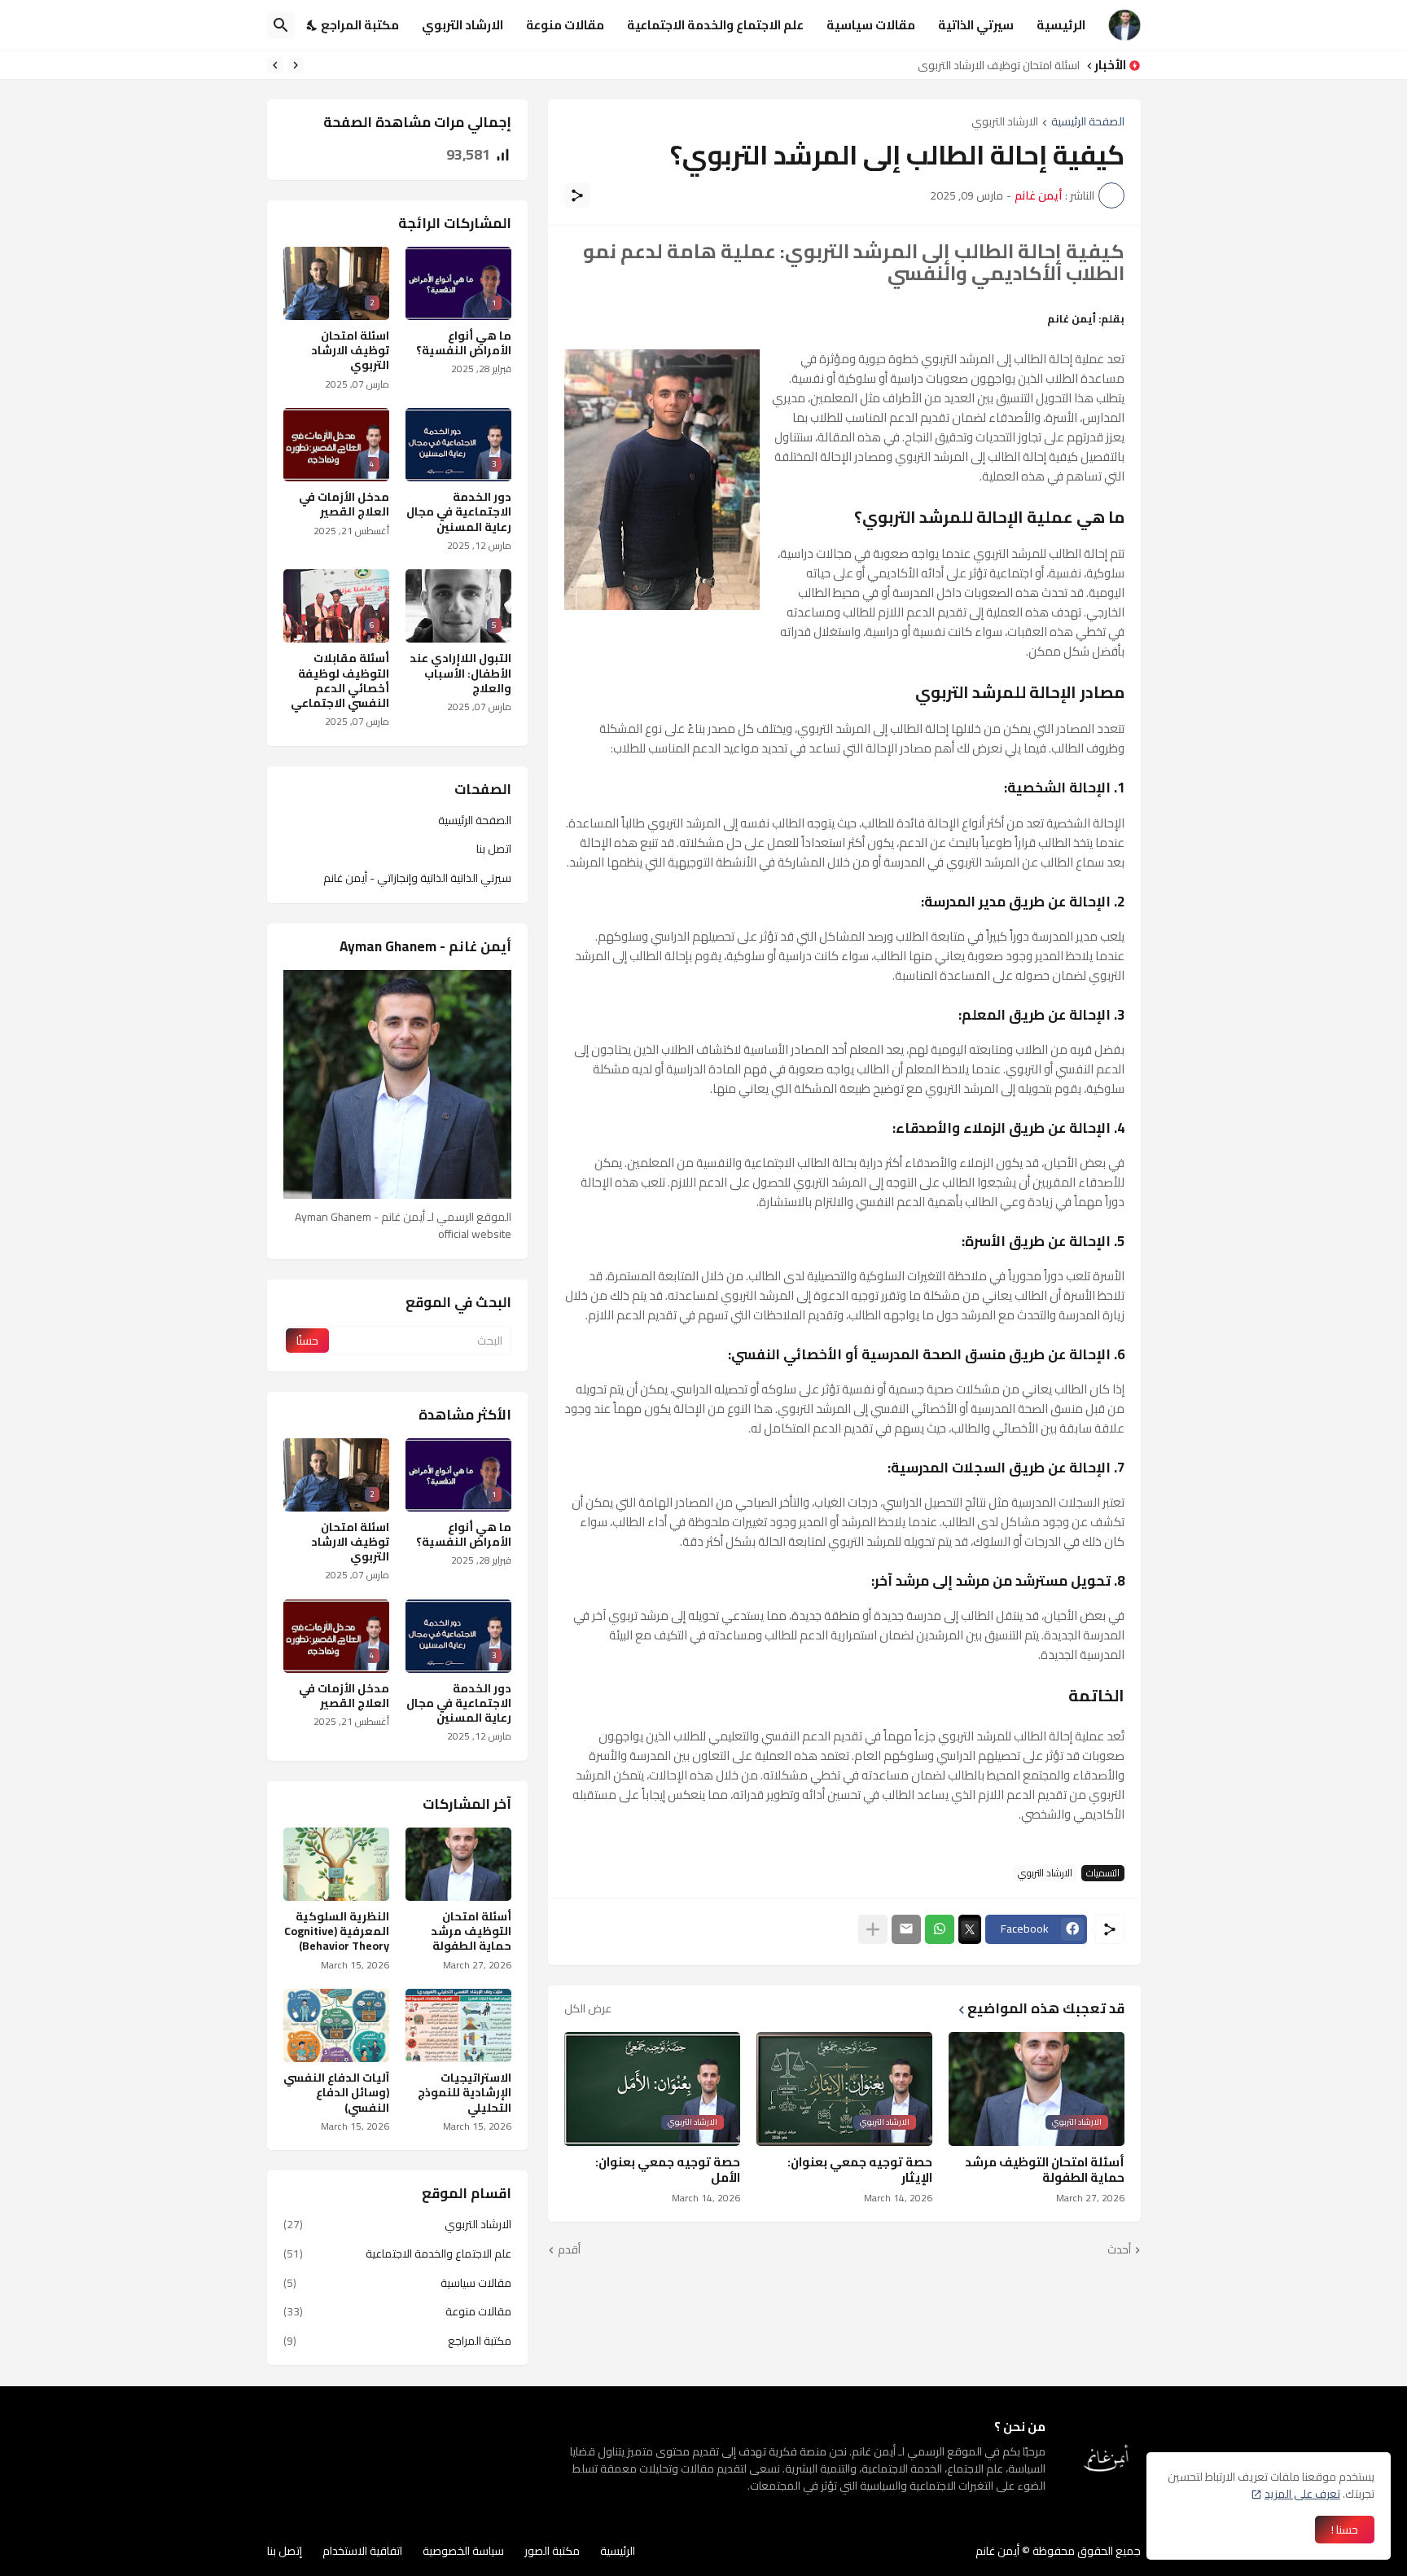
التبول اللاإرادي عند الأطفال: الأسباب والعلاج (460, 673)
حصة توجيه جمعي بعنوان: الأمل (668, 2170)
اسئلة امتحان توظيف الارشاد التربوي (350, 351)
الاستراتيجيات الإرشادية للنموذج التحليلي (465, 2093)
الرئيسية (1061, 25)
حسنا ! (1345, 2530)
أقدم (569, 2250)
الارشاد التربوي (462, 25)
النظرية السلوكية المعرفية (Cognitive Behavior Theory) (337, 1931)
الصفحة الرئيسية (1088, 123)
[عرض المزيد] (873, 1929)
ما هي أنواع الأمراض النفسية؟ (464, 343)
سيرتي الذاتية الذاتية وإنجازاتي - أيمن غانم (417, 877)
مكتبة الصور (552, 2551)
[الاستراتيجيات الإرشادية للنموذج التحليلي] (458, 2025)
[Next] (275, 65)
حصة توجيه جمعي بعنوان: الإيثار (860, 2170)
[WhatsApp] (940, 1929)
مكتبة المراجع (360, 25)
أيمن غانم (997, 2551)
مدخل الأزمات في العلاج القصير (344, 504)
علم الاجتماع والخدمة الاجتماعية (715, 25)
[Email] (906, 1929)
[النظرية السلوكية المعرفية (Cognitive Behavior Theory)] (336, 1864)
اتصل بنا (494, 849)
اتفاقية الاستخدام (362, 2551)
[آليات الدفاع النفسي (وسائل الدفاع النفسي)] (336, 2025)
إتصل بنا (285, 2551)
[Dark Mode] (313, 25)
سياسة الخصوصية (463, 2551)
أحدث (1119, 2250)
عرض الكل (588, 2008)
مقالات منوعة (565, 25)
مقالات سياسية (871, 25)
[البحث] (281, 25)
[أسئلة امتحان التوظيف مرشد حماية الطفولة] (458, 1864)
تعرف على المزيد (1302, 2494)
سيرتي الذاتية (976, 25)
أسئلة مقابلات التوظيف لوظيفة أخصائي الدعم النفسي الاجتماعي (340, 680)
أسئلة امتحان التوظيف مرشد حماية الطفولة (1045, 2170)
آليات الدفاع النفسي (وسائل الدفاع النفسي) (336, 2093)
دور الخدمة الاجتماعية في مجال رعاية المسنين (969, 65)
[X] (970, 1929)
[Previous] (296, 65)
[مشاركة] (577, 195)
